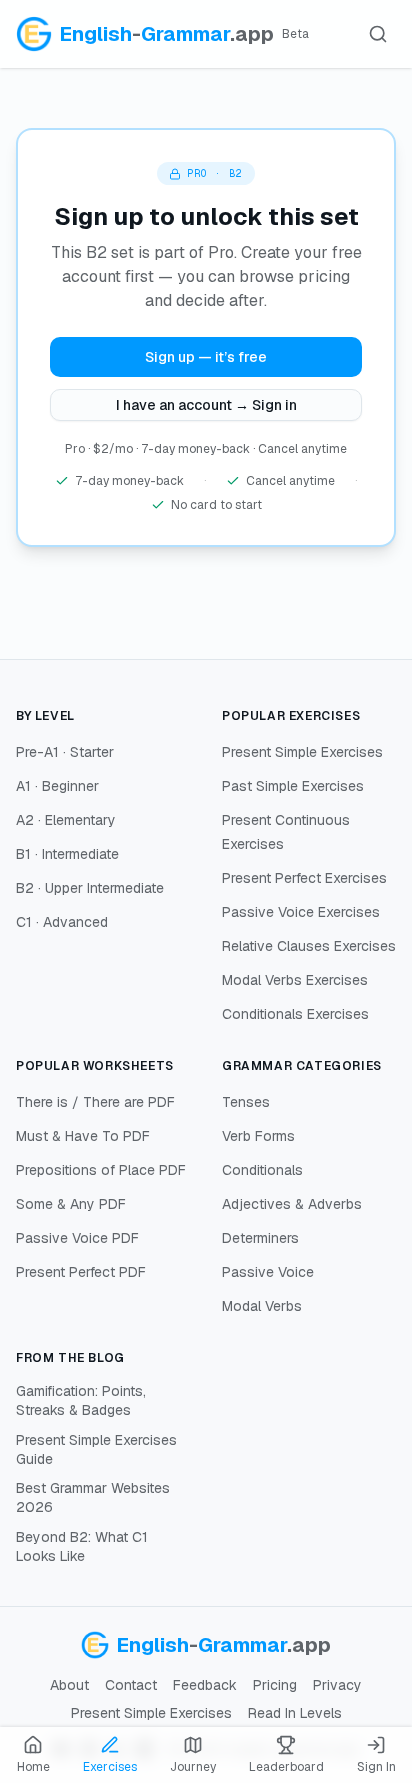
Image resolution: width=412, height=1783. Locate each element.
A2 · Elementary (66, 820)
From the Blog (70, 1358)
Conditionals (262, 1170)
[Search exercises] (378, 34)
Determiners (260, 1238)
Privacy (337, 1685)
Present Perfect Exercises (304, 878)
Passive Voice (268, 1272)
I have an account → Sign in (206, 405)
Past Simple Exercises (293, 786)
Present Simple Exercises (302, 752)
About (69, 1685)
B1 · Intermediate (67, 854)
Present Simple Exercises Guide (96, 1449)
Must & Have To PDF (83, 1136)
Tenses (246, 1102)
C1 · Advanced (62, 922)
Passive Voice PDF (77, 1238)
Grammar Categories (302, 1066)
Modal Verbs (262, 1306)
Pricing (275, 1685)
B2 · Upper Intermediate (90, 888)
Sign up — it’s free (206, 357)
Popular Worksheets (95, 1066)
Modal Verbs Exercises (295, 980)
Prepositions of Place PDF (101, 1170)
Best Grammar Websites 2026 (93, 1497)
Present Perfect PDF (81, 1272)
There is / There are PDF (95, 1102)
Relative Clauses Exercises (309, 946)
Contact (131, 1685)
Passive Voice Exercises (301, 912)
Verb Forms (258, 1136)
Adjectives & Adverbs (292, 1204)
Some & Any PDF (71, 1204)
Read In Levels (295, 1713)
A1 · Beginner (57, 786)
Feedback (205, 1685)
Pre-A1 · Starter (65, 752)
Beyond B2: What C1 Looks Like (82, 1546)
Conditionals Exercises (295, 1014)
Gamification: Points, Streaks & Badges (81, 1400)
